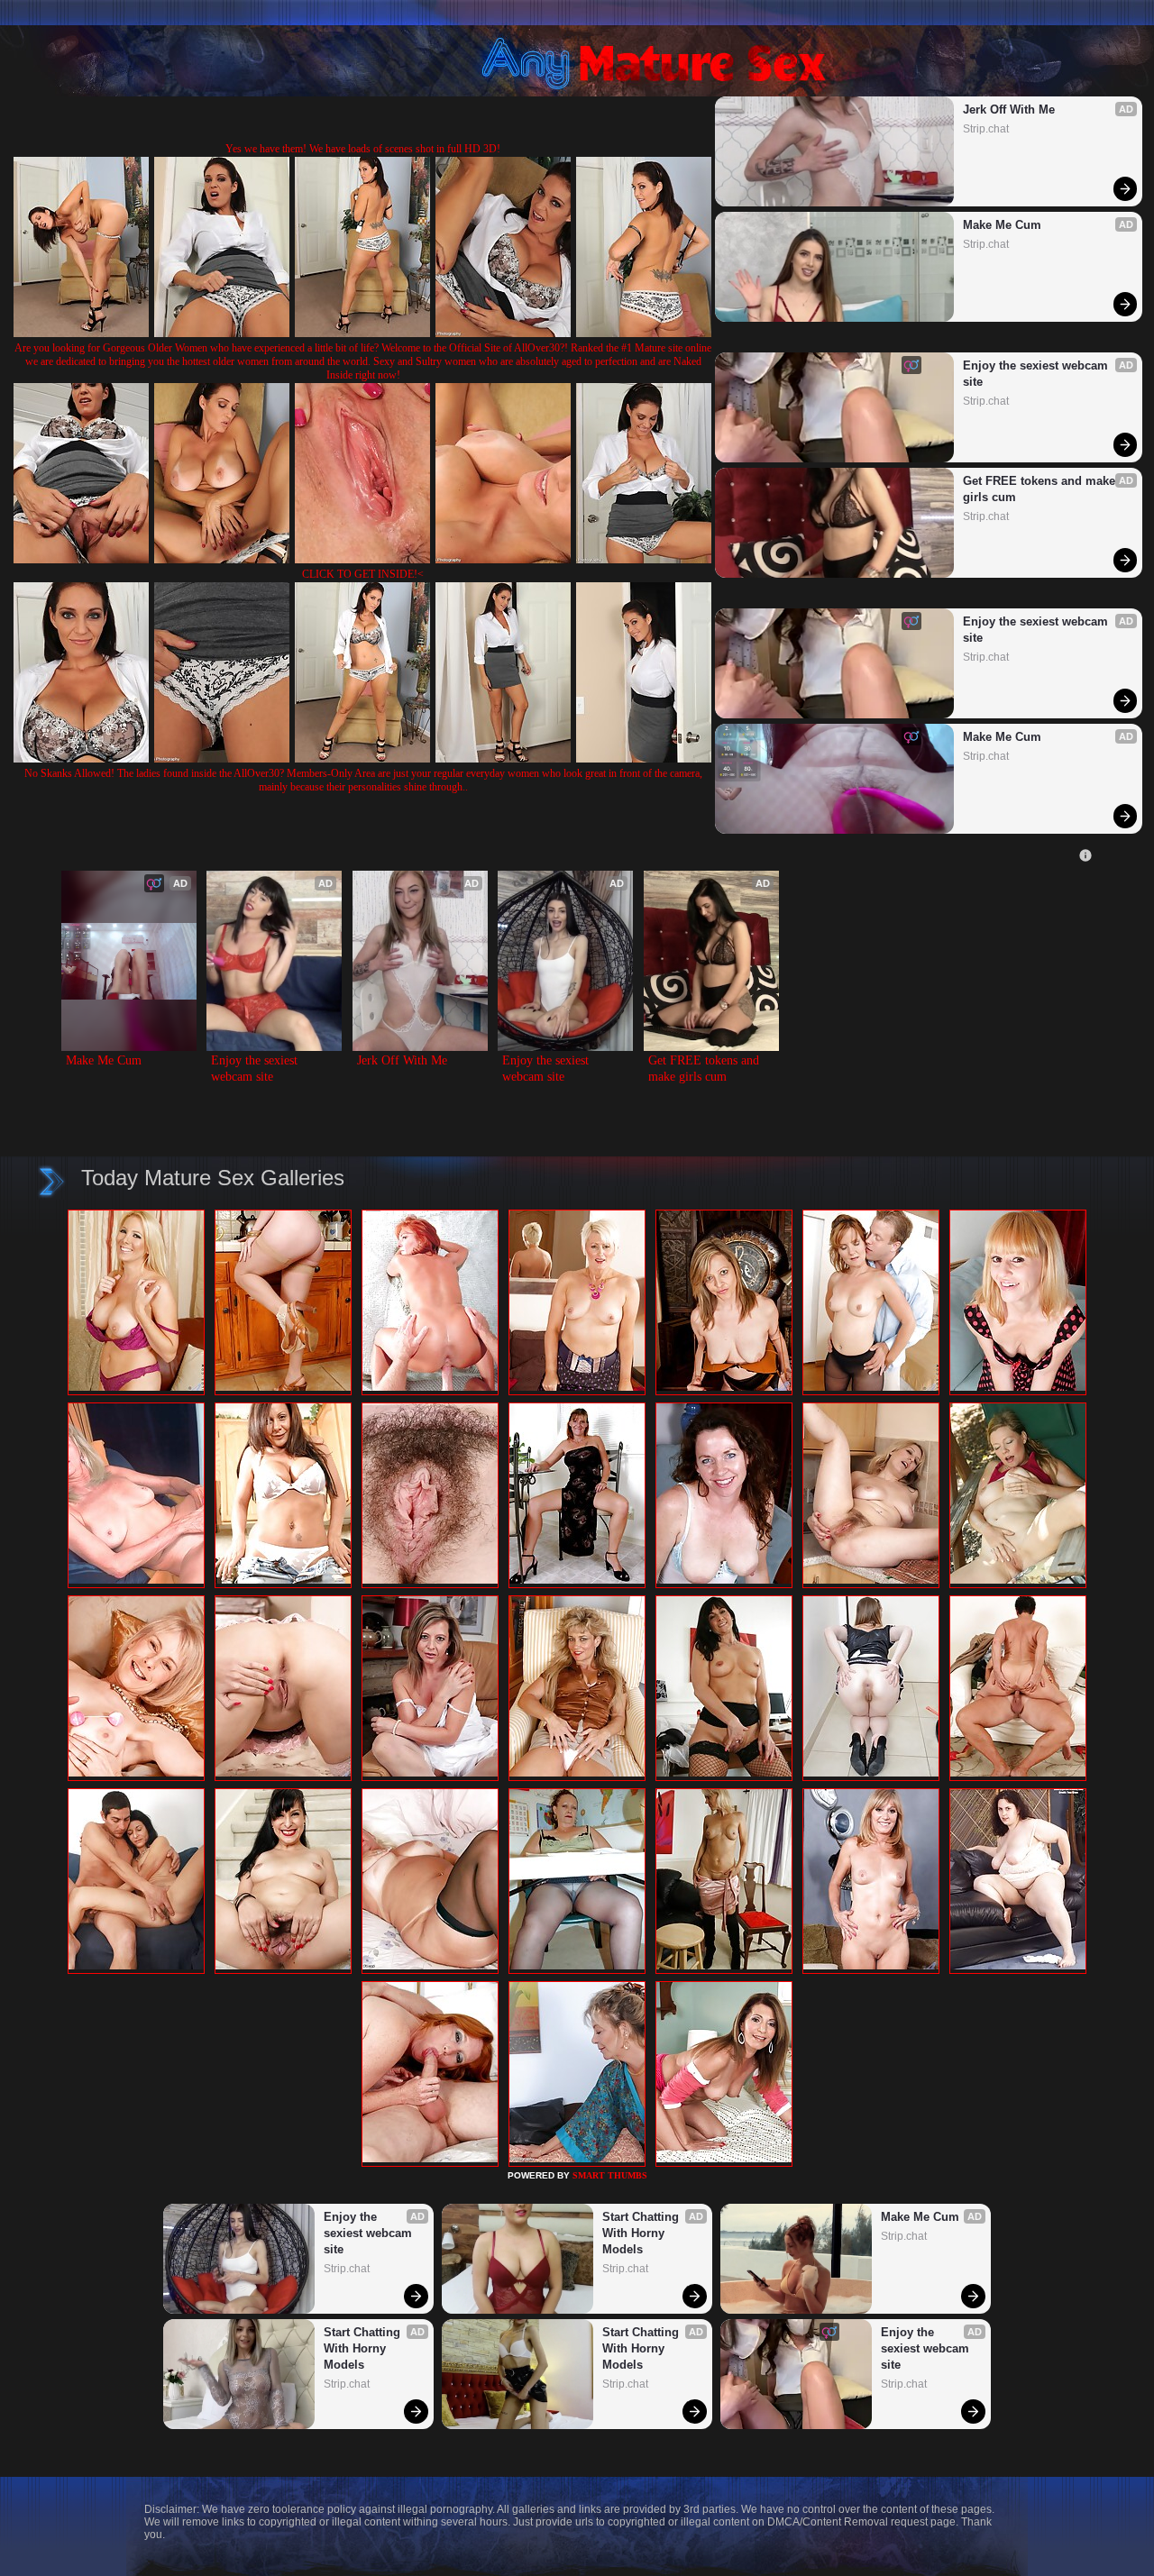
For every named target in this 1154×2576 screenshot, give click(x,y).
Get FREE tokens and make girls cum (1041, 489)
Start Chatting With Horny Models (364, 2348)
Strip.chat (986, 129)
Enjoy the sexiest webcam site (1037, 374)
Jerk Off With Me (1009, 110)
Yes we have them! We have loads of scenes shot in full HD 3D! (363, 149)
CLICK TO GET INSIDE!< (363, 574)
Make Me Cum (1002, 225)
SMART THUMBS (610, 2175)
